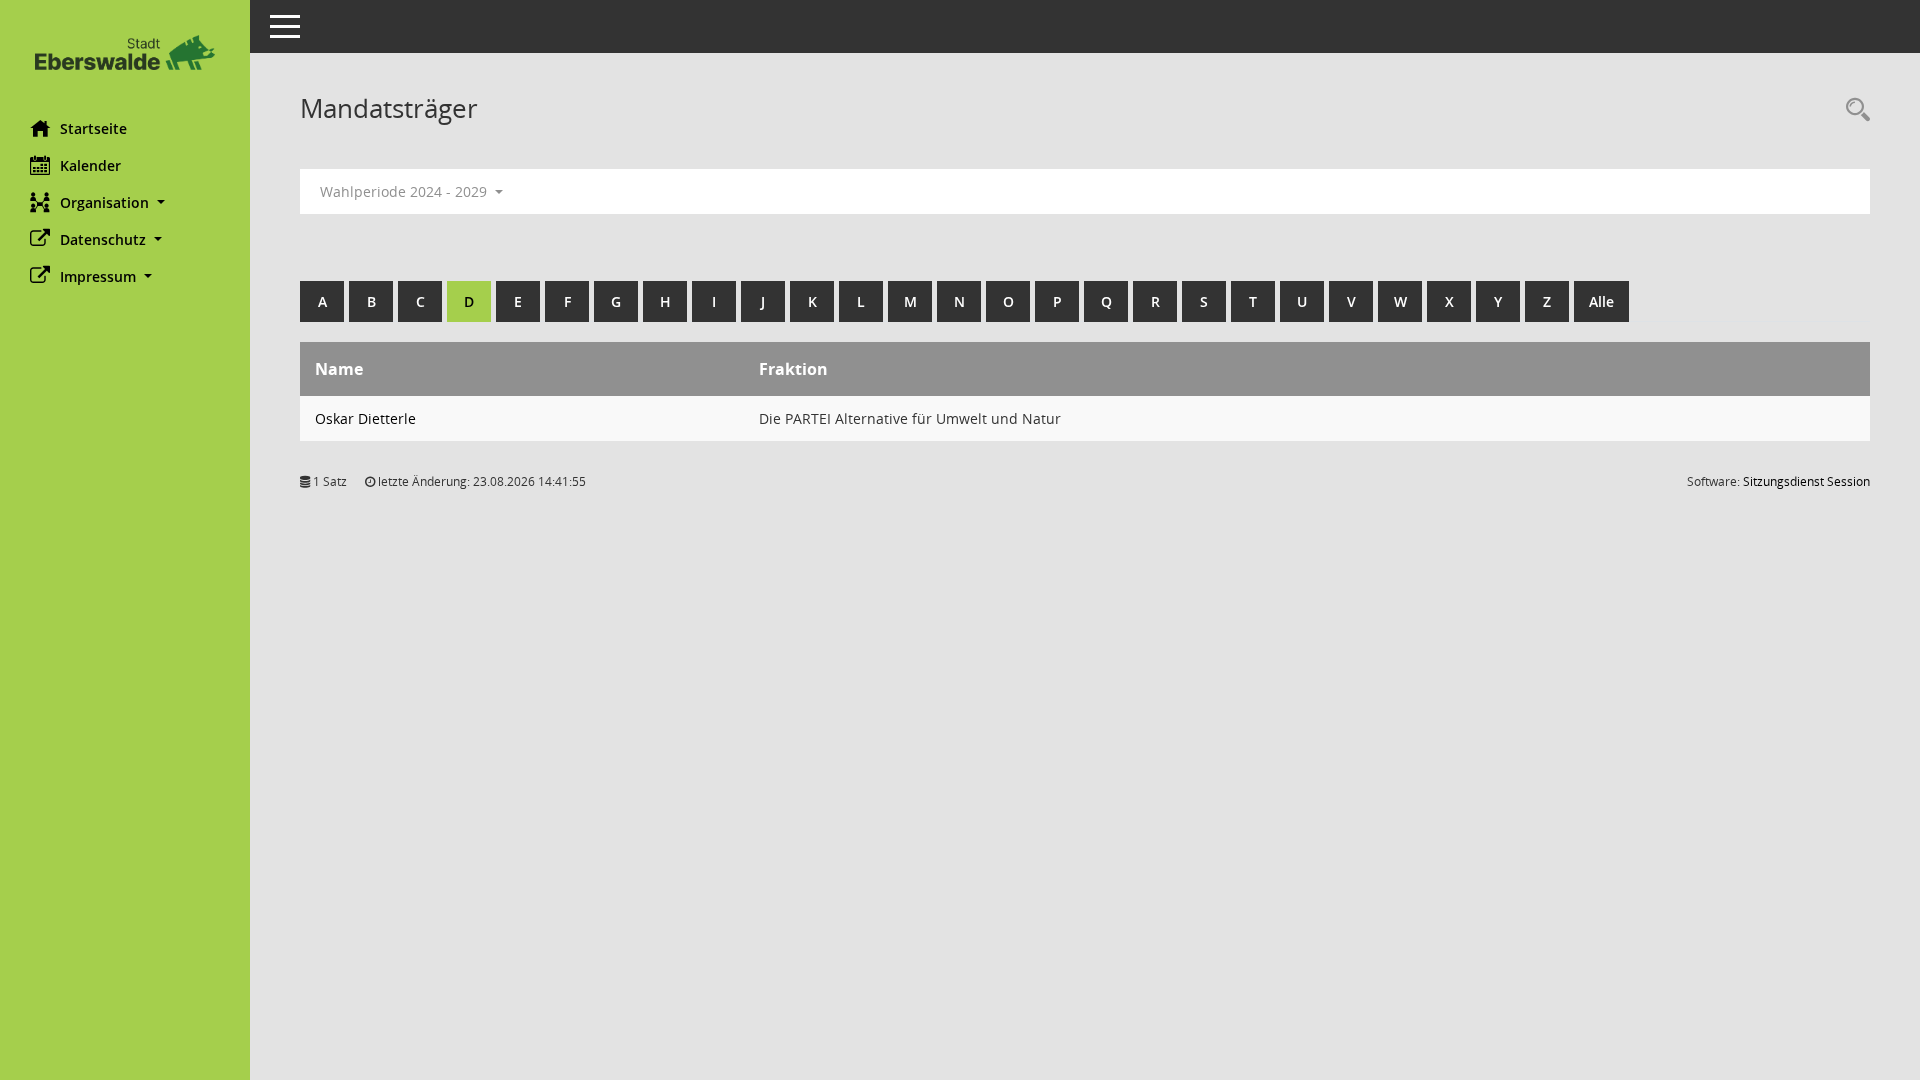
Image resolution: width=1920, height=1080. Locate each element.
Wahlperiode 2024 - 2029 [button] (405, 191)
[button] (125, 202)
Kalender (90, 165)
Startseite (93, 128)
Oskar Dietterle (365, 418)
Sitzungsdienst (1806, 481)
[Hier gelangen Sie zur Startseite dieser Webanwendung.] (125, 52)
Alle (1601, 301)
